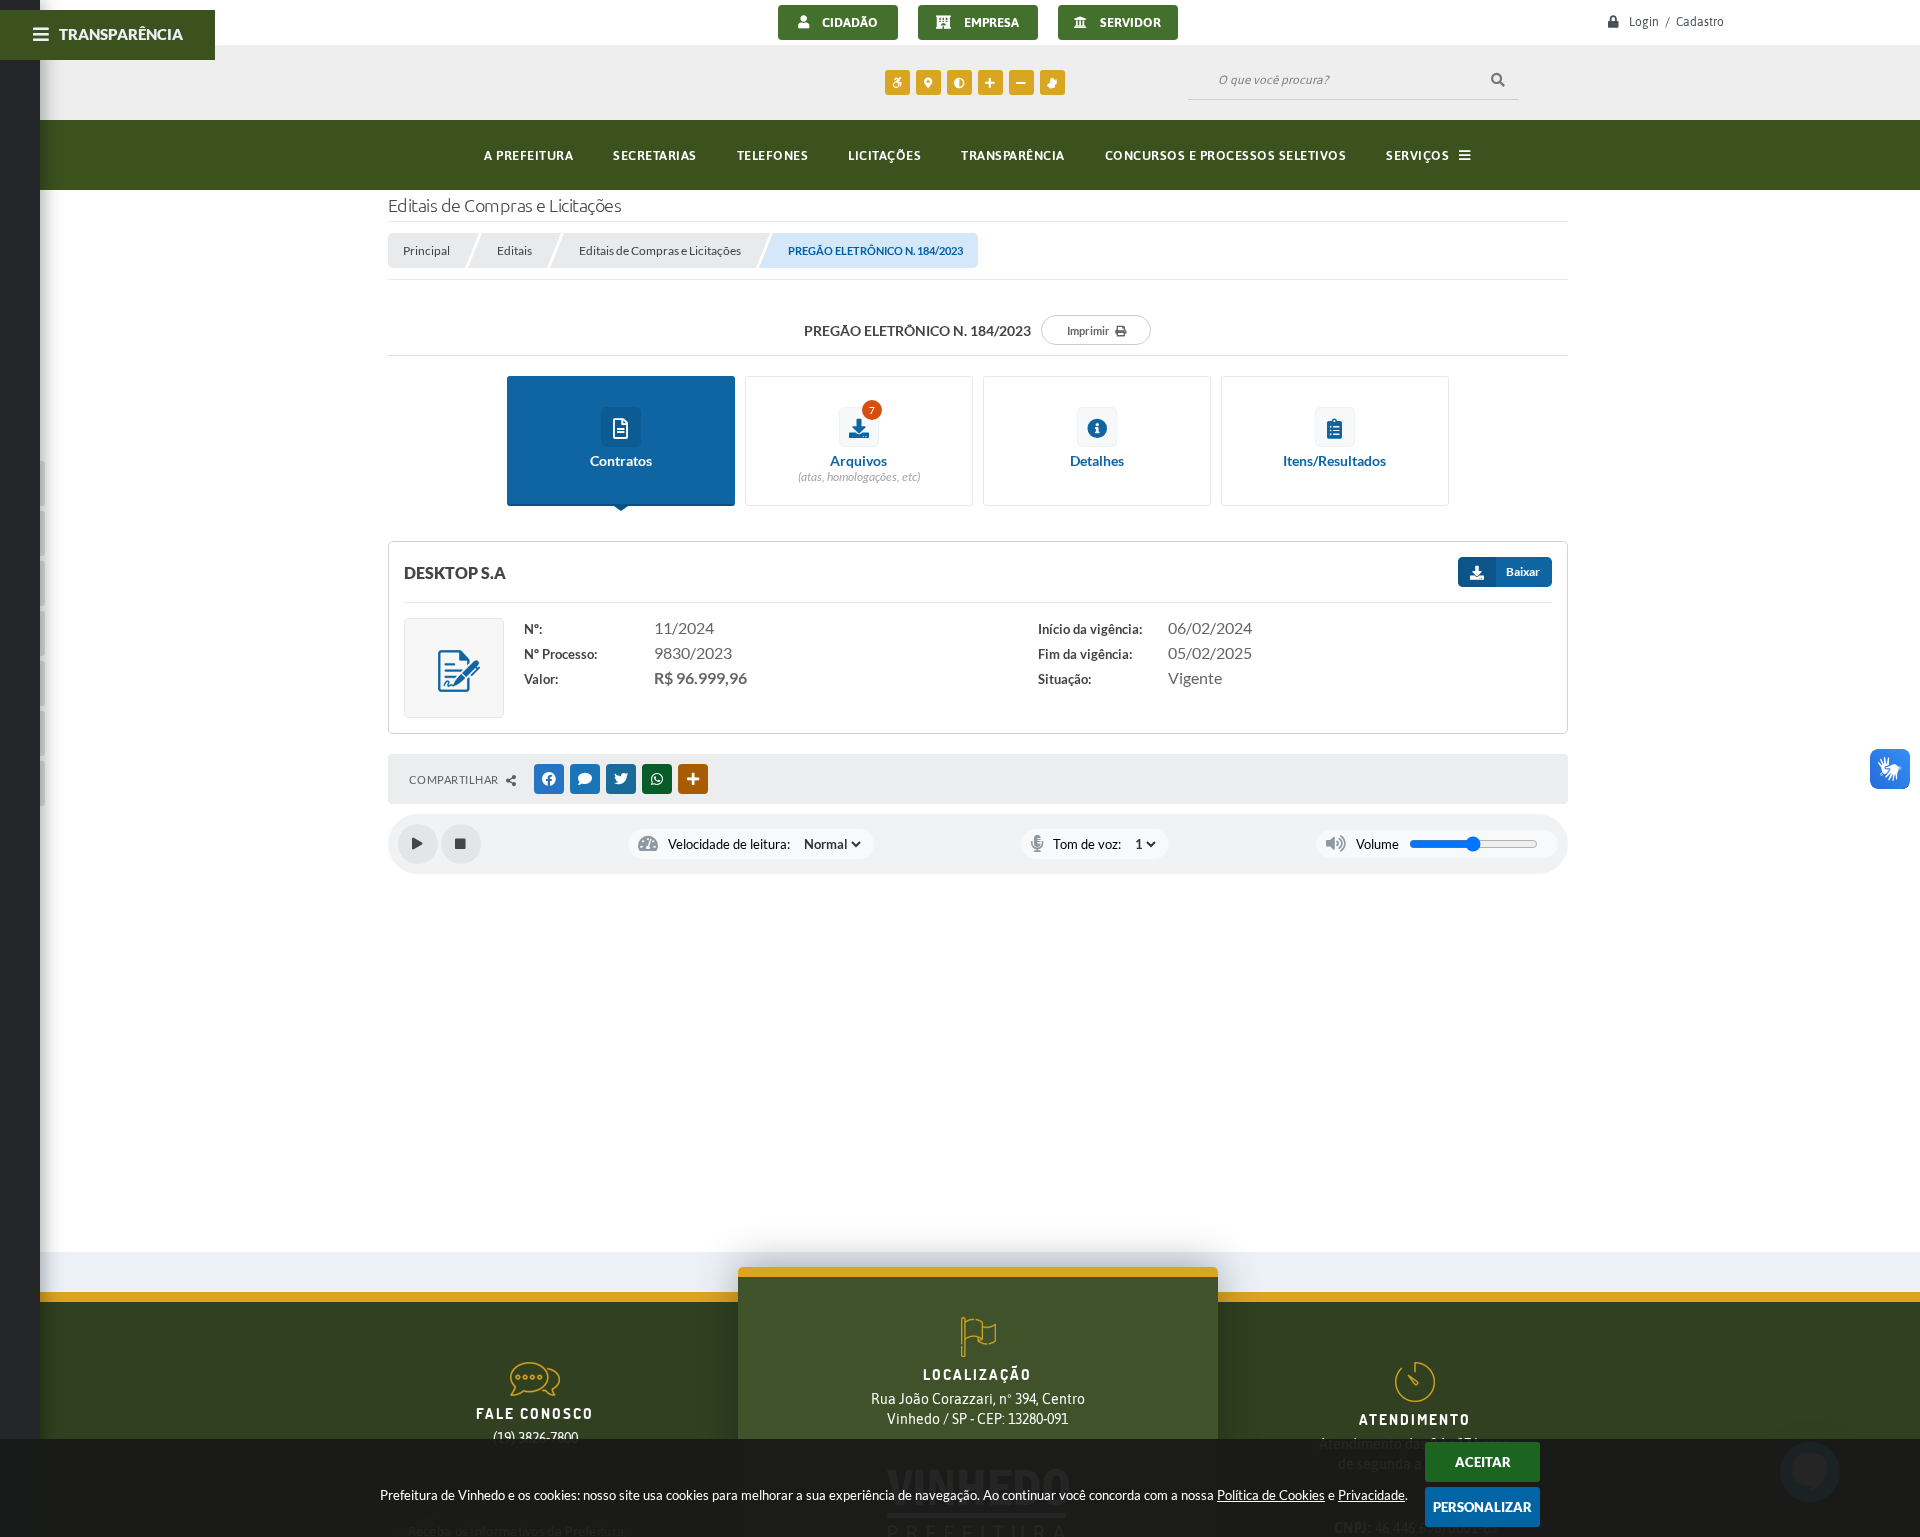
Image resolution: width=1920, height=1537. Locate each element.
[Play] (418, 844)
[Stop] (461, 844)
